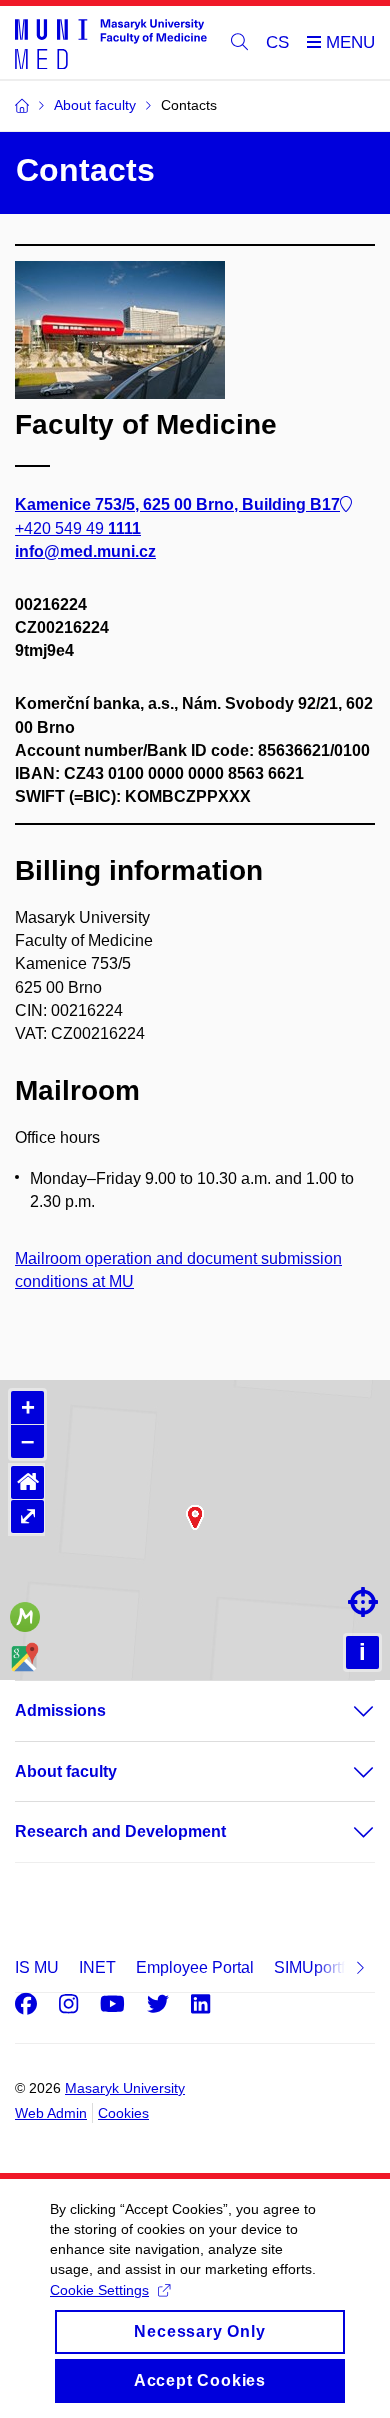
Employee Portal (195, 1967)
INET (97, 1967)
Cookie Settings (99, 2290)
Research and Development (120, 1831)
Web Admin (51, 2113)
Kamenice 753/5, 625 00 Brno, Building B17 (177, 504)
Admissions (60, 1710)
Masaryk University (125, 2088)
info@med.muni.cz (85, 551)
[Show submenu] (344, 1711)
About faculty (66, 1771)
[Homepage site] (111, 43)
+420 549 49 (78, 528)
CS (277, 42)
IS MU (37, 1967)
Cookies (123, 2113)
